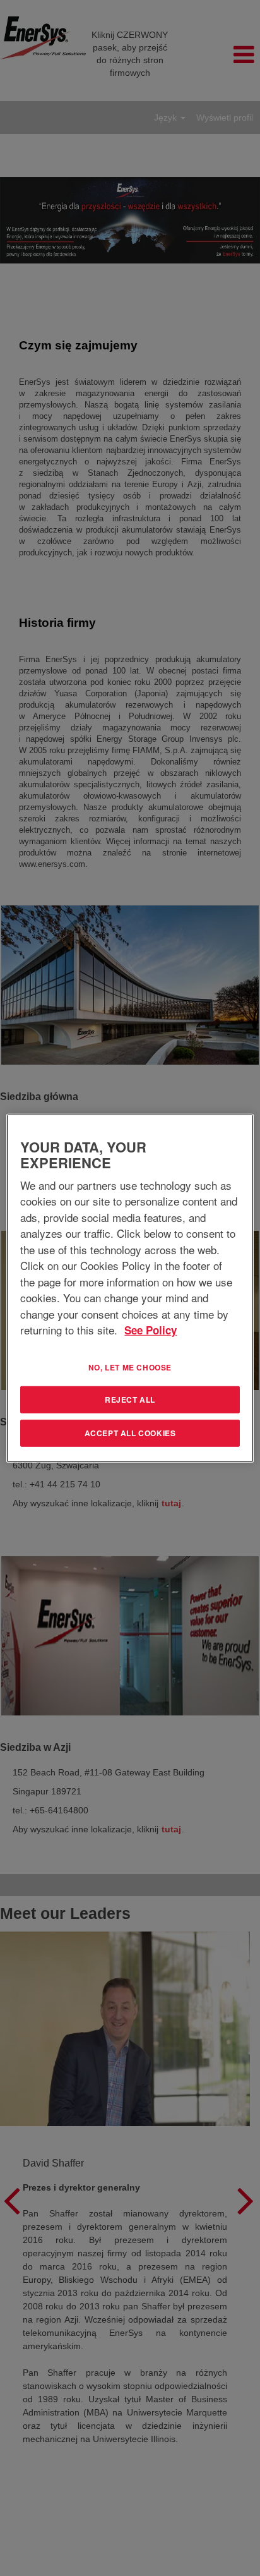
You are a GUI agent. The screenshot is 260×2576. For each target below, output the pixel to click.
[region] (130, 1288)
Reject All (130, 1400)
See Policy (151, 1330)
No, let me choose (130, 1367)
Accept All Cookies (130, 1433)
